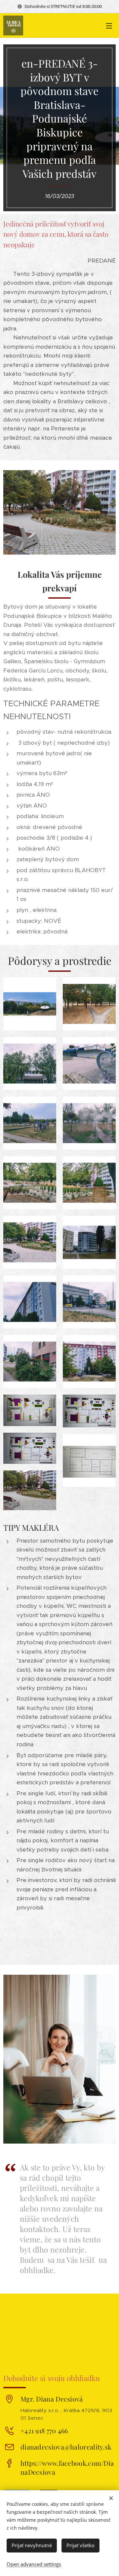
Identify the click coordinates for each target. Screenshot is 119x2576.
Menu (109, 25)
